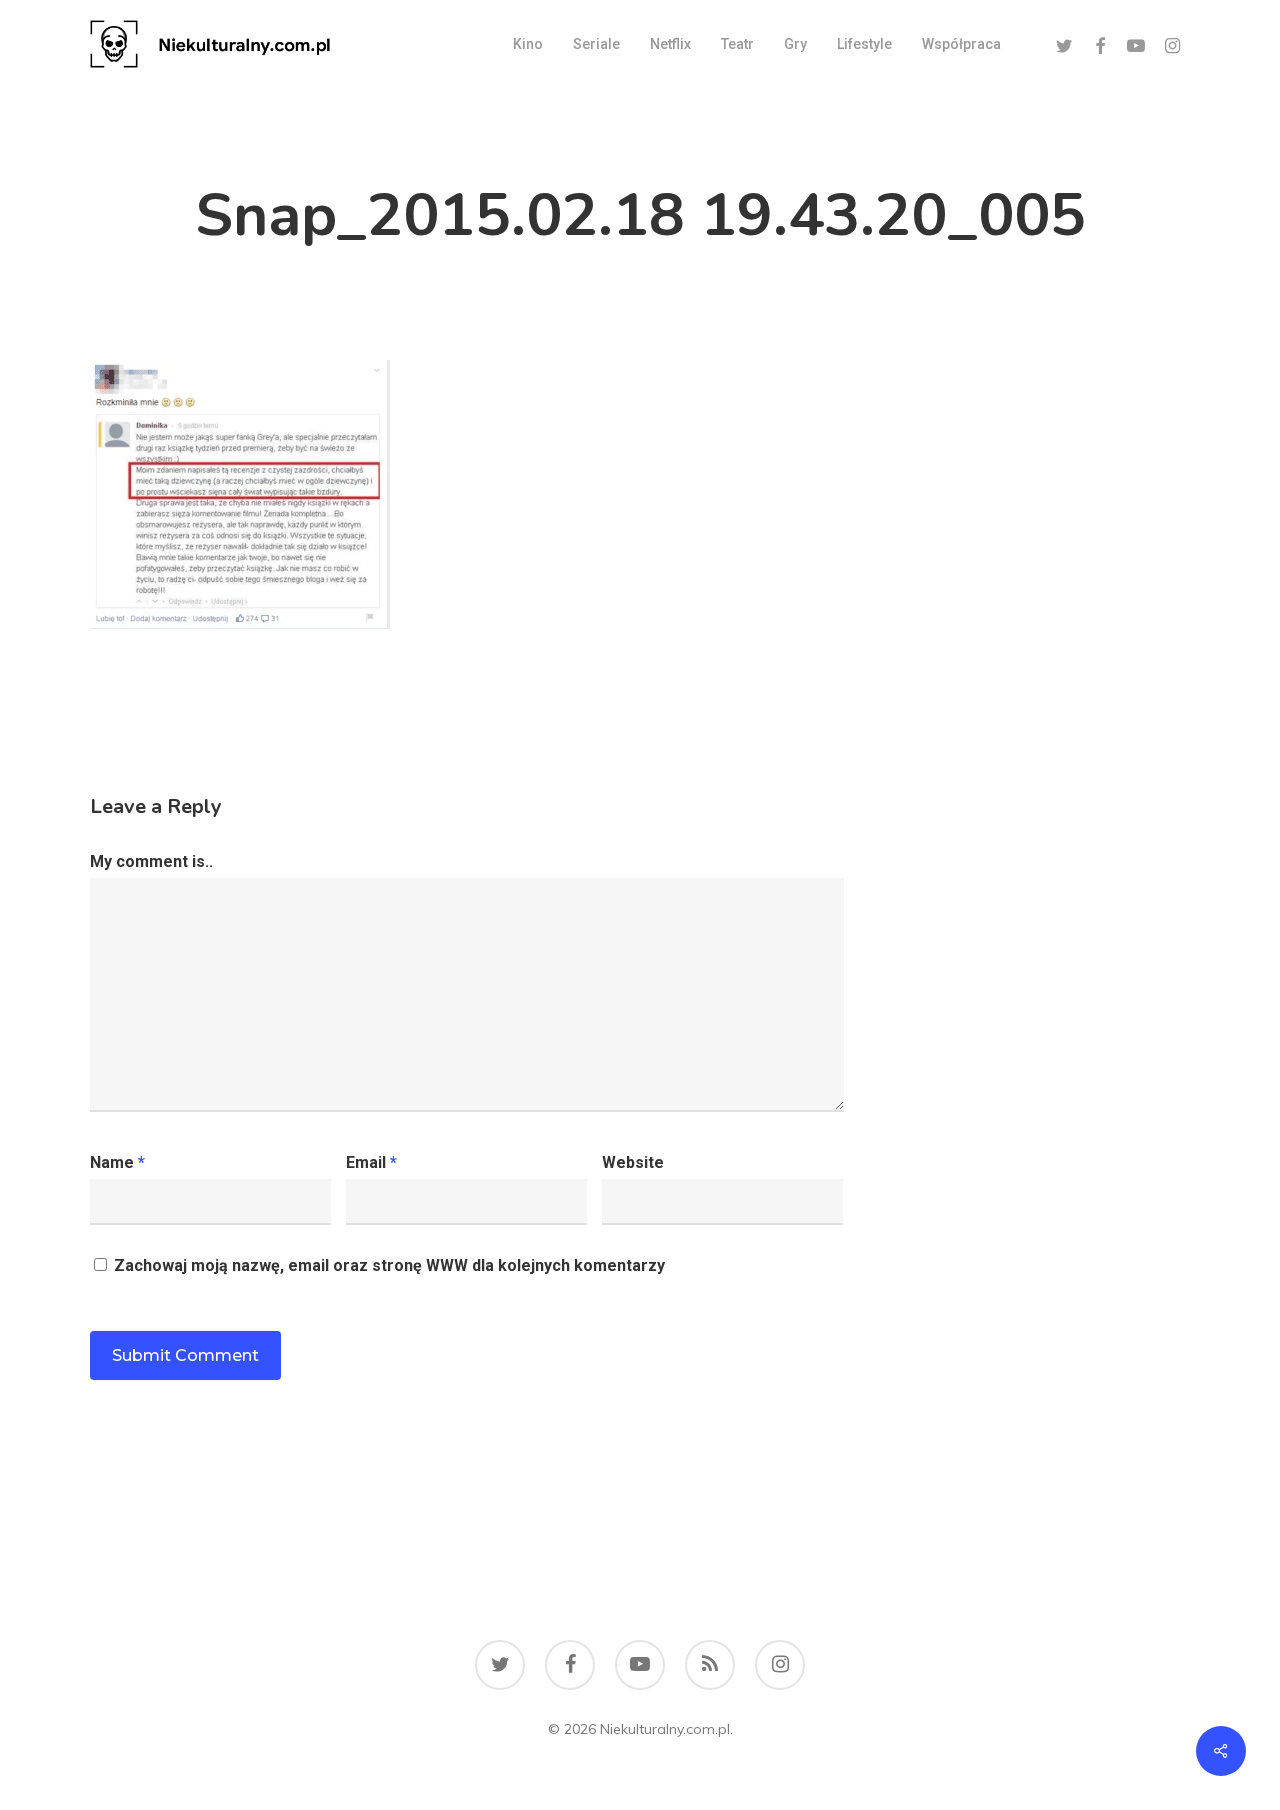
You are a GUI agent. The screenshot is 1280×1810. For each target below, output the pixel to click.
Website (633, 1162)
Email (371, 1162)
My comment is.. (151, 861)
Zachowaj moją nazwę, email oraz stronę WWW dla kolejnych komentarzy (389, 1265)
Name (117, 1162)
